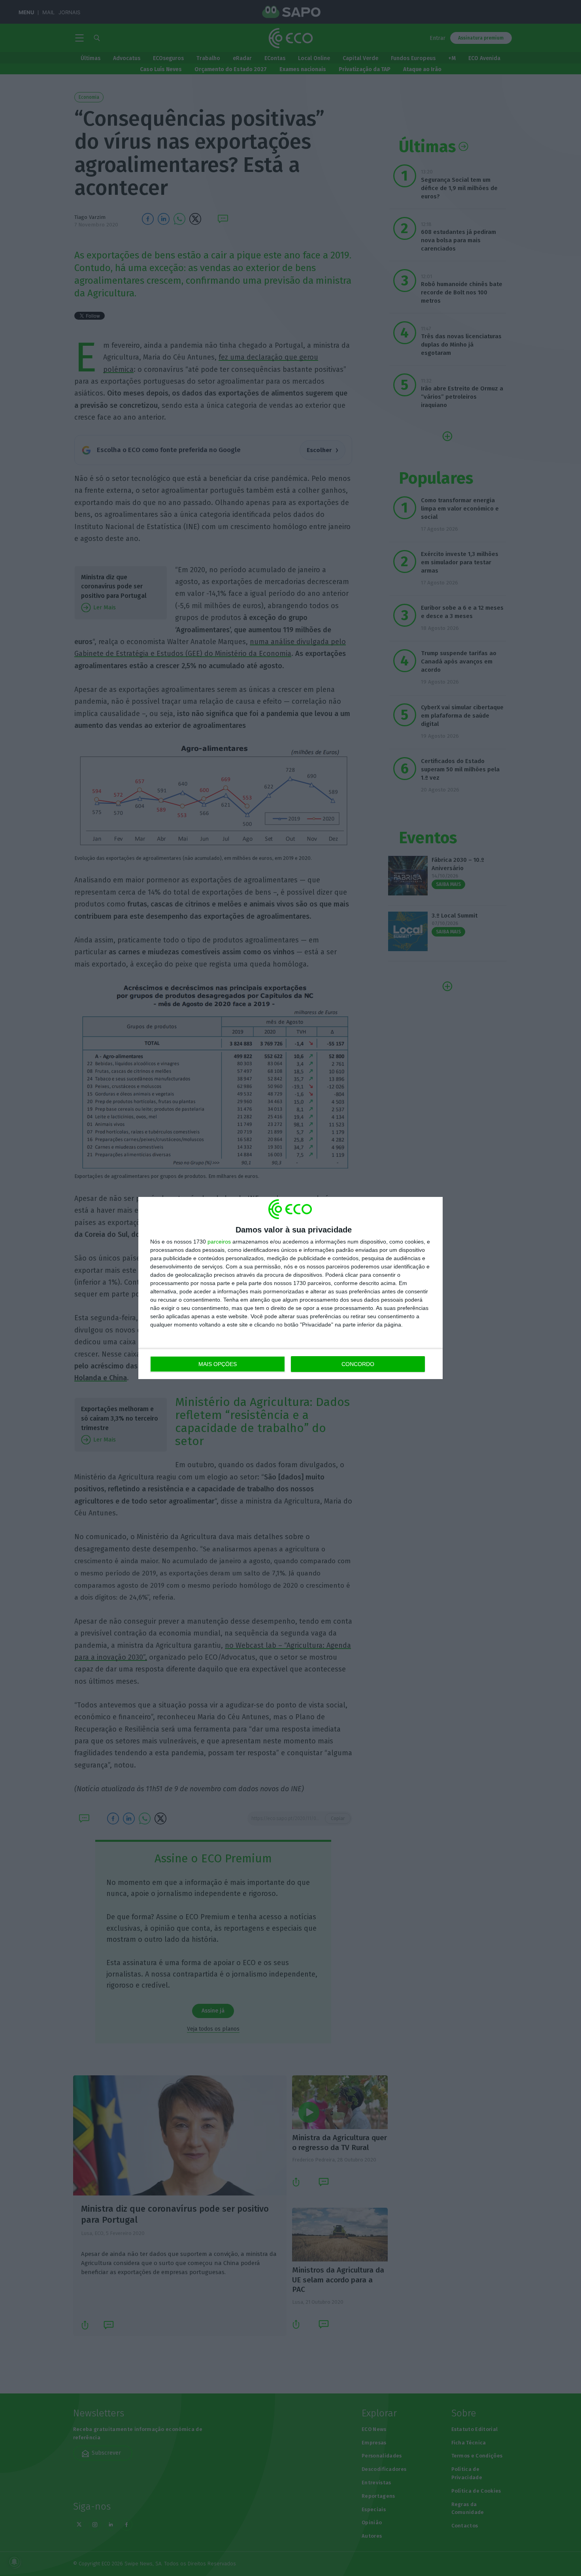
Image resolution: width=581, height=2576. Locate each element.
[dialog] (290, 1288)
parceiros (219, 1242)
